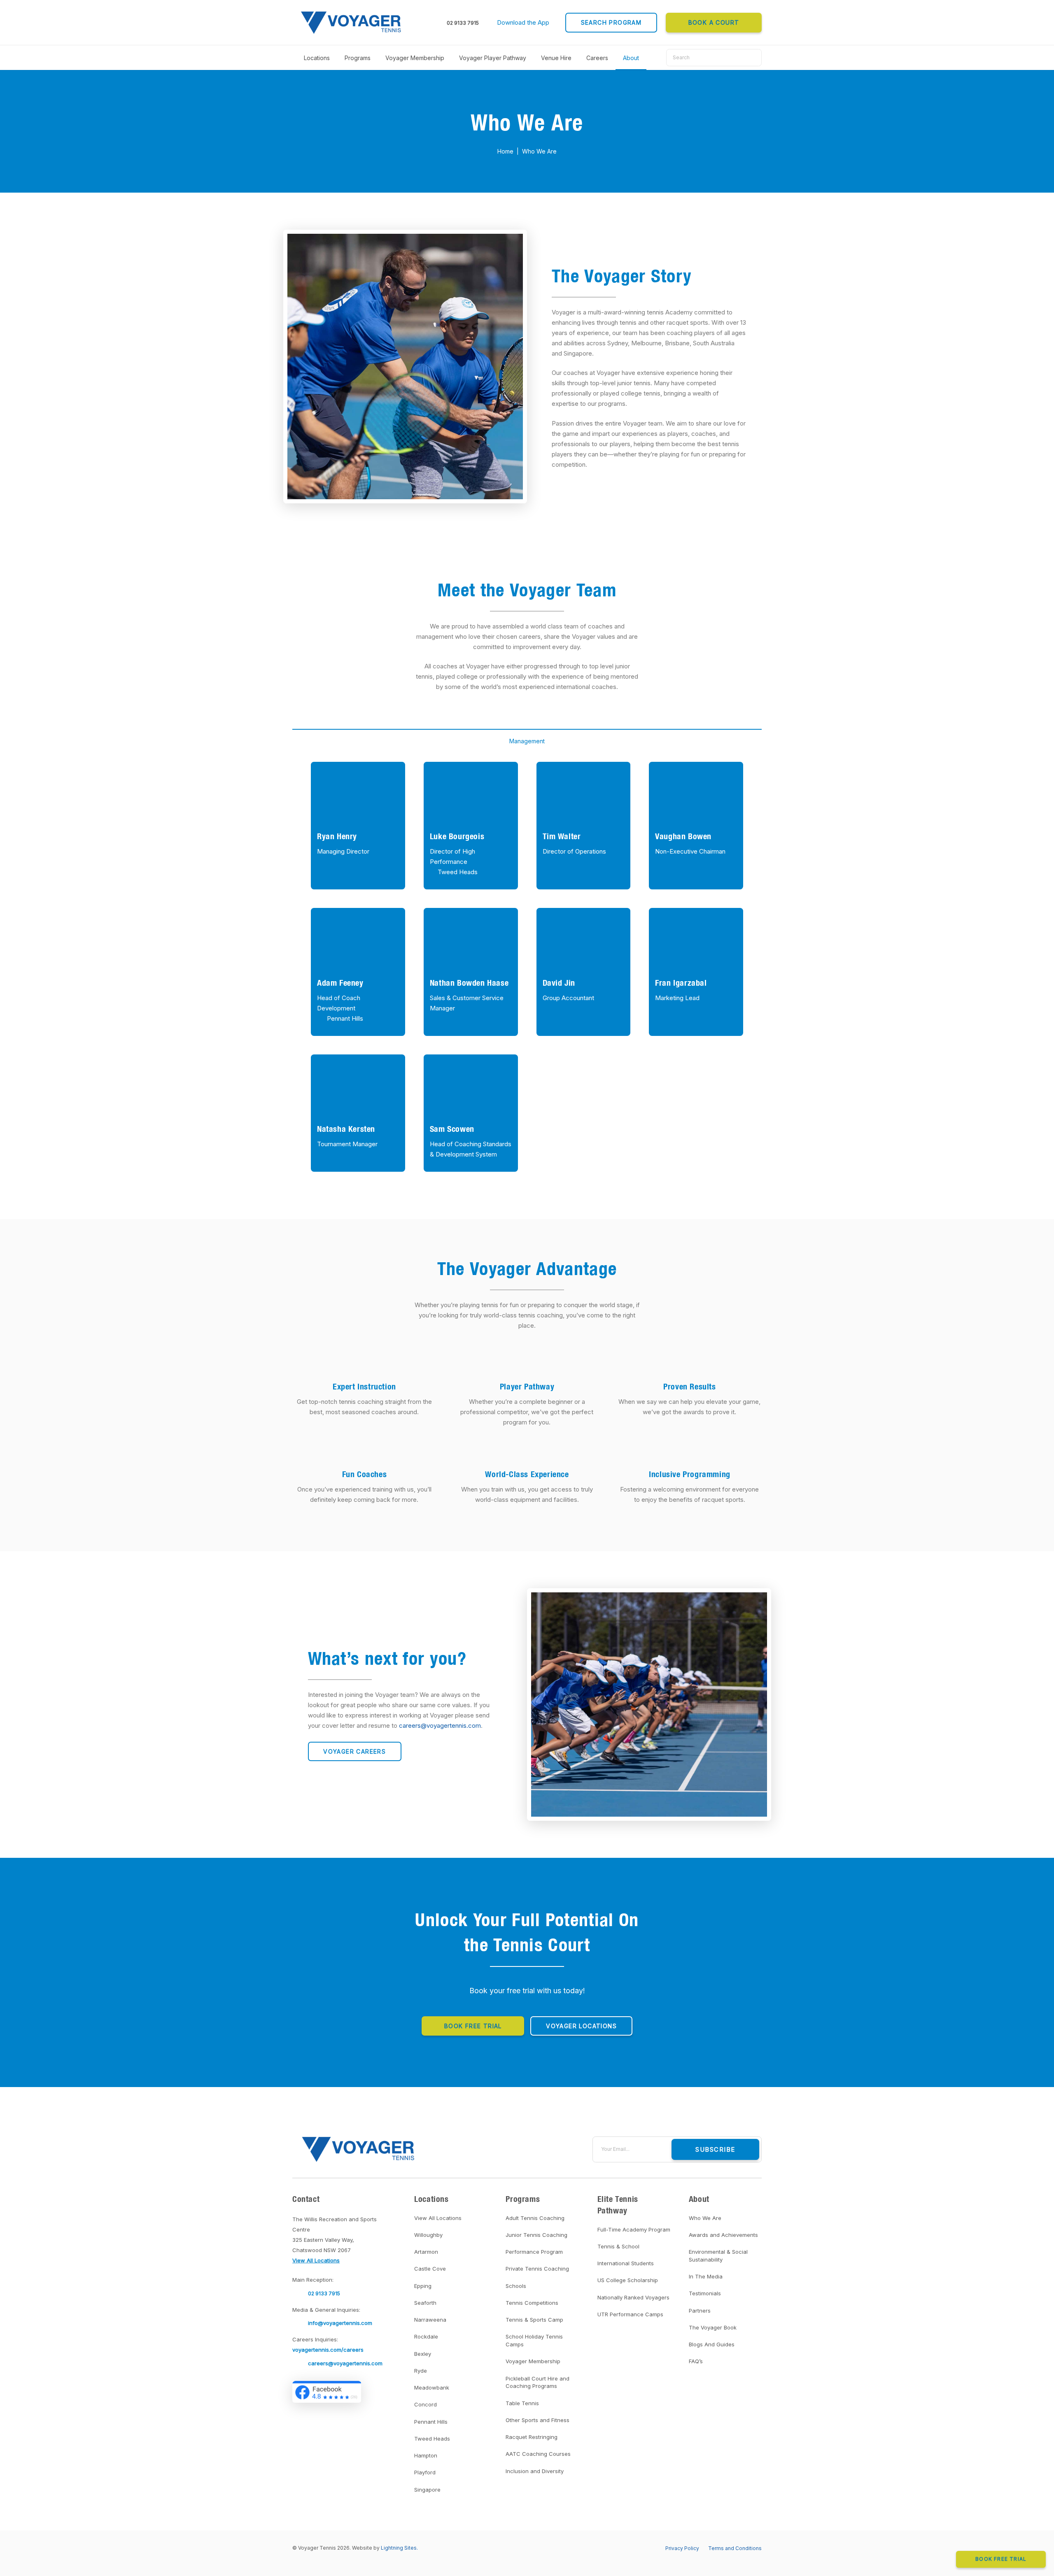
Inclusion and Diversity (535, 2471)
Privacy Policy (682, 2548)
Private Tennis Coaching (537, 2269)
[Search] (753, 58)
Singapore (427, 2490)
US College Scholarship (628, 2280)
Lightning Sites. (399, 2548)
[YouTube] (454, 2149)
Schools (516, 2286)
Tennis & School (618, 2246)
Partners (700, 2311)
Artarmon (426, 2252)
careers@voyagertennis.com (345, 2363)
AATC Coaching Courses (538, 2454)
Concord (426, 2404)
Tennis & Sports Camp (534, 2320)
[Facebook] (439, 2149)
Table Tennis (522, 2403)
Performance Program (534, 2252)
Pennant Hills (345, 1018)
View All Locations (438, 2218)
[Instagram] (484, 2149)
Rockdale (426, 2336)
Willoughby (428, 2235)
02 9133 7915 (463, 23)
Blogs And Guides (712, 2344)
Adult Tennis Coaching (535, 2218)
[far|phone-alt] (300, 2293)
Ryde (421, 2371)
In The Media (706, 2276)
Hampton (426, 2455)
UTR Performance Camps (630, 2314)
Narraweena (430, 2320)
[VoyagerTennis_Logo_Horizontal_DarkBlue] (353, 23)
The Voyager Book (713, 2327)
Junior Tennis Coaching (536, 2235)
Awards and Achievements (723, 2235)
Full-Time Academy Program (634, 2229)
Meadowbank (432, 2388)
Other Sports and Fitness (537, 2420)
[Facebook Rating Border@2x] (327, 2392)
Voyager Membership (533, 2361)
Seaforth (425, 2303)
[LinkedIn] (469, 2149)
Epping (423, 2286)
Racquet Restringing (532, 2437)
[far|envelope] (300, 2323)
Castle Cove (430, 2269)
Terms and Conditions (735, 2548)
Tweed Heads (458, 872)
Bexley (423, 2354)
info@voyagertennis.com (340, 2323)
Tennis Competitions (532, 2303)
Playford (425, 2472)
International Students (626, 2263)
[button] (527, 23)
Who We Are (705, 2218)
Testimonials (705, 2293)
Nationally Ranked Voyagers (633, 2297)
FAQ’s (696, 2361)
